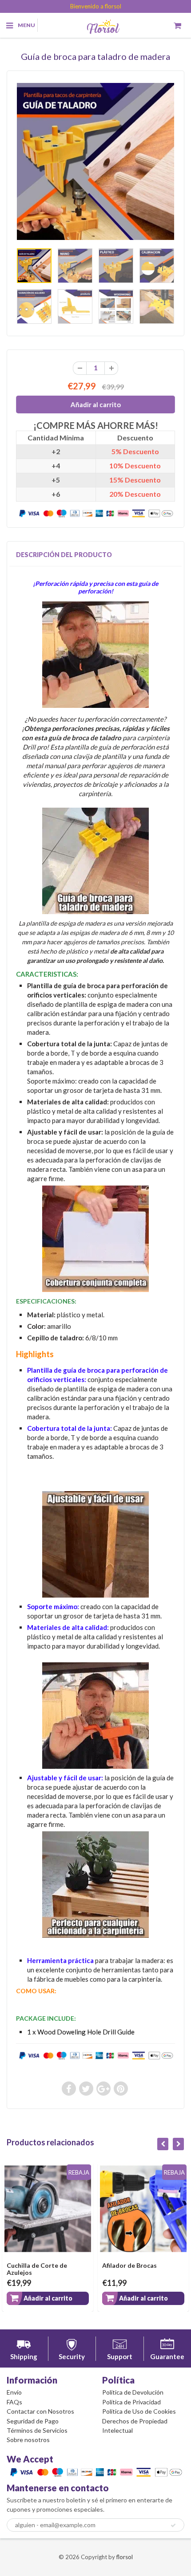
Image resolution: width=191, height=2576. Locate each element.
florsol (125, 2557)
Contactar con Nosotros (40, 2411)
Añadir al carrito (68, 2298)
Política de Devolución (133, 2392)
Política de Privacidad (131, 2402)
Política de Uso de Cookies (139, 2411)
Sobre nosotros (28, 2440)
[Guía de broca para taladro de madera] (95, 161)
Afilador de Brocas (54, 2265)
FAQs (14, 2402)
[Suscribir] (173, 2525)
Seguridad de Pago (33, 2421)
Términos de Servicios (37, 2430)
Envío (14, 2392)
